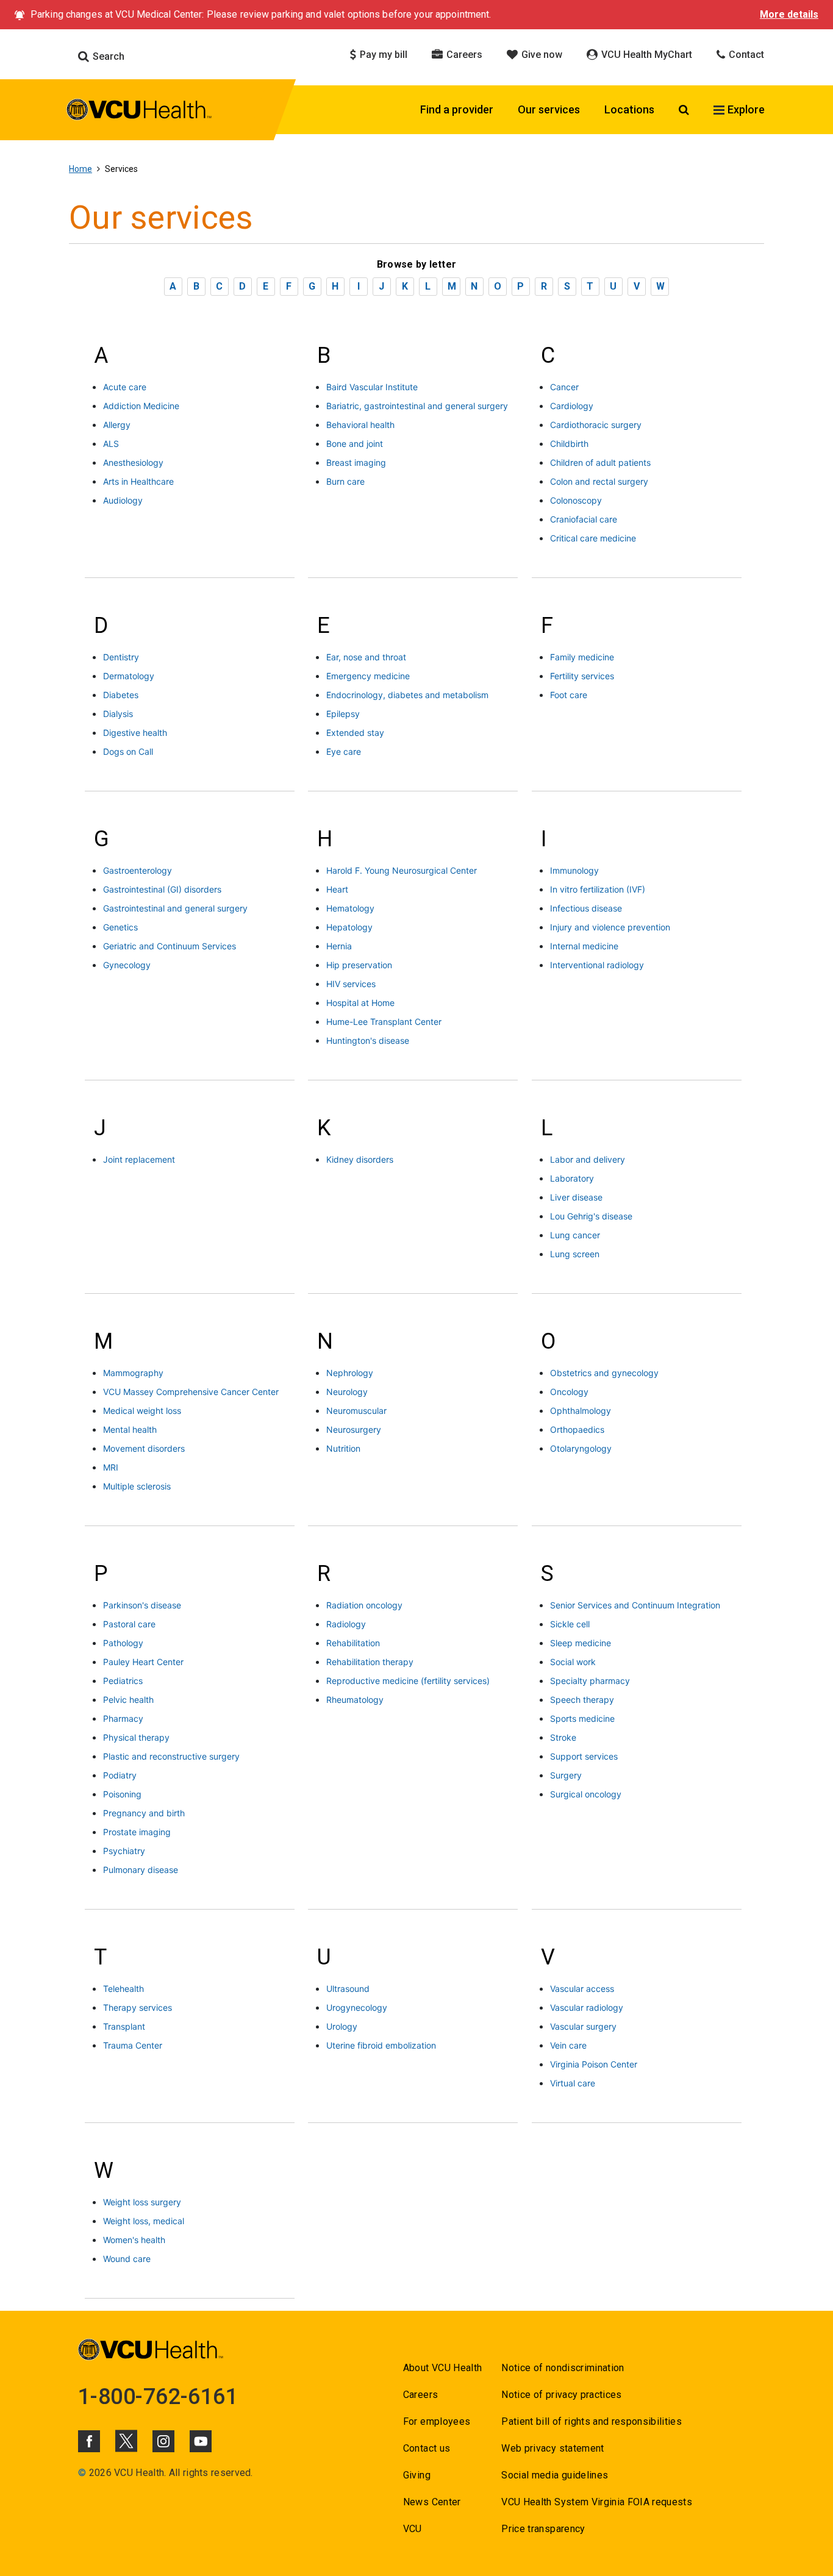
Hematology (350, 908)
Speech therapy (582, 1700)
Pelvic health (128, 1700)
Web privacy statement (552, 2448)
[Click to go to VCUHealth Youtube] (201, 2441)
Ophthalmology (581, 1411)
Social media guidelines (555, 2475)
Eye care (344, 751)
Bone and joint (355, 444)
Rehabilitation (353, 1643)
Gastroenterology (138, 870)
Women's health (134, 2240)
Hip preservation (359, 965)
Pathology (123, 1643)
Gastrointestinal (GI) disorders (162, 889)
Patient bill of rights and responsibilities (592, 2421)
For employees (437, 2421)
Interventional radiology (597, 965)
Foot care (569, 695)
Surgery (566, 1775)
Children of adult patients (600, 462)
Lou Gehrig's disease (591, 1216)
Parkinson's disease (142, 1605)
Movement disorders (144, 1448)
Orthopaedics (577, 1429)
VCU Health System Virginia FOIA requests (597, 2502)
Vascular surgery (583, 2026)
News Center (432, 2502)
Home (80, 169)
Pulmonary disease (141, 1870)
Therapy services (138, 2007)
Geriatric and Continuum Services (170, 946)
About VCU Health (442, 2368)
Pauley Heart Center (143, 1662)
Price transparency (543, 2529)
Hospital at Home (360, 1003)
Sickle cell (570, 1624)
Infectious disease (586, 908)
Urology (342, 2026)
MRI (111, 1467)
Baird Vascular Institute (372, 387)
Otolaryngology (581, 1448)
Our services (549, 109)
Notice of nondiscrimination (563, 2368)
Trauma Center (133, 2045)
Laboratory (572, 1178)
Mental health (130, 1429)
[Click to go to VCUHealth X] (126, 2441)
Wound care (127, 2259)
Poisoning (122, 1794)
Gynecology (127, 965)
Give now (541, 55)
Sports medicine (582, 1718)
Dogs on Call (128, 751)
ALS (111, 444)
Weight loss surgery (142, 2202)
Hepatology (349, 927)
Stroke (563, 1737)
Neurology (347, 1392)
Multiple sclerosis (137, 1486)
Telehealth (123, 1989)
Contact (745, 55)
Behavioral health (360, 425)
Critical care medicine (593, 538)
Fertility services (582, 676)
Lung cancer (575, 1235)
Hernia (339, 946)
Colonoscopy (576, 500)
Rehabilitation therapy (370, 1662)
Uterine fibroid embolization (381, 2045)
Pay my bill (382, 55)
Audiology (123, 500)
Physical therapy (136, 1737)
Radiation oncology (364, 1605)
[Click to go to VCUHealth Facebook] (89, 2441)
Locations (629, 109)
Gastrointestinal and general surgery (175, 908)
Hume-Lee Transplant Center (384, 1022)
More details (789, 14)
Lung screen (575, 1254)
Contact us (427, 2448)
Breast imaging (356, 462)
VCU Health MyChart (645, 55)
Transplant (124, 2026)
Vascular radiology (587, 2007)
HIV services (351, 984)
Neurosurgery (354, 1429)
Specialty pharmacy (590, 1681)
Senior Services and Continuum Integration (635, 1605)
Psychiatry (124, 1851)
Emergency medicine (368, 676)
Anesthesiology (133, 462)
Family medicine (582, 657)
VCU (413, 2529)
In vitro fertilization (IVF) (598, 889)
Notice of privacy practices (561, 2395)
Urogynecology (357, 2007)
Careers (463, 55)
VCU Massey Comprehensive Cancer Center (191, 1392)
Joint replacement (139, 1159)
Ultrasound (348, 1989)
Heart (337, 889)
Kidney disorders (360, 1159)
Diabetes (121, 695)
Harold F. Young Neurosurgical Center (402, 870)
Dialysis (118, 714)
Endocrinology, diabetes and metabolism (407, 695)
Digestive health (135, 733)
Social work (573, 1662)
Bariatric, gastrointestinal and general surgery (417, 406)
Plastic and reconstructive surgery (171, 1756)
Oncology (569, 1392)
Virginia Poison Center (594, 2064)
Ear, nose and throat (366, 657)
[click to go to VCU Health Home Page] (139, 112)
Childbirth (569, 444)
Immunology (574, 870)
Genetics (120, 927)
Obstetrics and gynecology (604, 1373)
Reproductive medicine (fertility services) (408, 1681)
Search (107, 56)
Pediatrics (123, 1681)
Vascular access (582, 1989)
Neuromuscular (356, 1411)
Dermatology (129, 676)
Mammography (133, 1373)
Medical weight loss (142, 1411)
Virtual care (573, 2083)
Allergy (117, 425)
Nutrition (343, 1448)
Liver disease (576, 1197)
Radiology (346, 1624)
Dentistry (121, 657)
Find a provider (457, 109)
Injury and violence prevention (610, 927)
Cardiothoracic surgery (596, 425)
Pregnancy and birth (144, 1813)
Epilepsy (343, 714)
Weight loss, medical (144, 2221)
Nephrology (350, 1373)
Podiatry (120, 1775)
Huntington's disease (368, 1040)
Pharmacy (123, 1718)
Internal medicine (584, 946)
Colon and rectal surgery (599, 481)
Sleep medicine (581, 1643)
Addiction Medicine (141, 406)
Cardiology (572, 406)
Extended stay (355, 733)
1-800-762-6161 (158, 2397)
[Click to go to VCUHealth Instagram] (163, 2441)
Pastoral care (129, 1624)
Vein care (568, 2045)
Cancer (564, 387)
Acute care (125, 387)
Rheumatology (355, 1700)
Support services (584, 1756)
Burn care (345, 481)
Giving (417, 2475)
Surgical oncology (586, 1794)
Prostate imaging (137, 1832)
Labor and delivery (588, 1159)
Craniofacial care (584, 519)
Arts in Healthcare (138, 481)
